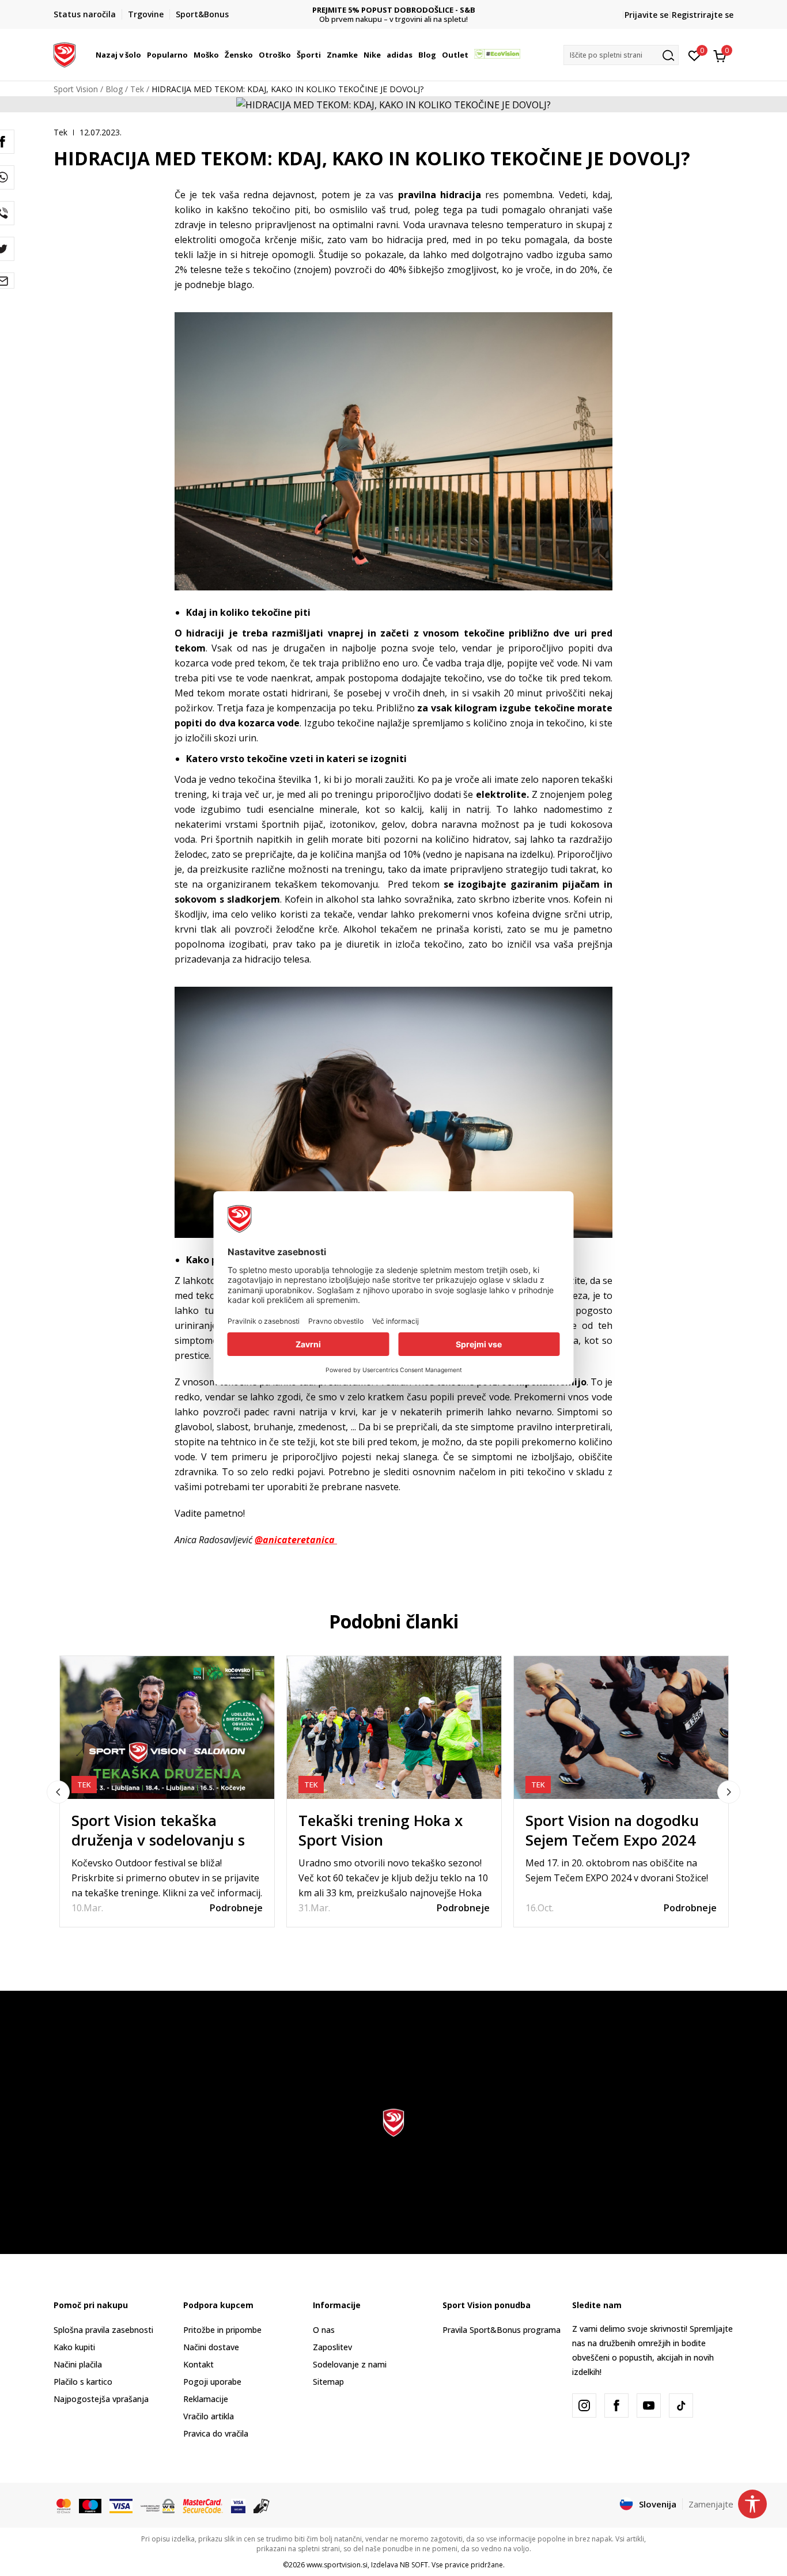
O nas (324, 2330)
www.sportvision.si (337, 2565)
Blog (114, 89)
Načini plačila (78, 2364)
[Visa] (121, 2505)
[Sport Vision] (65, 54)
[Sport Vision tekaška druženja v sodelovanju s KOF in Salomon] (167, 1728)
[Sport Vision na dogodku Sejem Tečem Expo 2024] (621, 1728)
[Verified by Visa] (238, 2505)
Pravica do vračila (216, 2433)
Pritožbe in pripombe (222, 2330)
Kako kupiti (74, 2347)
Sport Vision (76, 89)
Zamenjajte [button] (711, 2504)
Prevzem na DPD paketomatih (393, 10)
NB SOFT (414, 2565)
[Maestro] (90, 2505)
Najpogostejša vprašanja (101, 2399)
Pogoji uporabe (212, 2382)
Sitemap (328, 2382)
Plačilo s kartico (83, 2382)
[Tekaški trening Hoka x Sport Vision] (394, 1728)
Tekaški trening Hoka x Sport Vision (381, 1830)
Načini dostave (211, 2347)
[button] (143, 55)
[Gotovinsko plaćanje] (262, 2505)
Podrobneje (236, 1908)
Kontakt (198, 2364)
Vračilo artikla (209, 2416)
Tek (137, 89)
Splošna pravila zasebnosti (103, 2330)
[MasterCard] (64, 2505)
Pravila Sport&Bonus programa (502, 2330)
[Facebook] (616, 2405)
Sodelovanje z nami (350, 2364)
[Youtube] (649, 2405)
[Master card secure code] (203, 2505)
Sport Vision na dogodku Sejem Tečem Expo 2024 (612, 1830)
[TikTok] (681, 2405)
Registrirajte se (703, 15)
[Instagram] (584, 2405)
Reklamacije (206, 2399)
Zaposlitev (332, 2347)
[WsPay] (158, 2505)
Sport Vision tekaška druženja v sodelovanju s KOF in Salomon (158, 1840)
